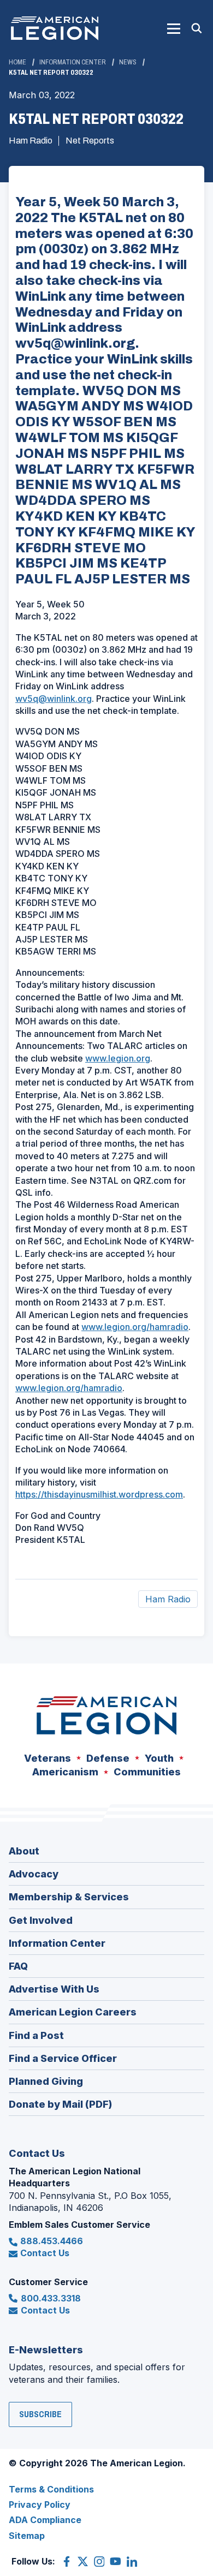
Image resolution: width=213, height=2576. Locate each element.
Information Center (73, 62)
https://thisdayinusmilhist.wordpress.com (99, 1494)
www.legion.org (118, 1058)
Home (17, 62)
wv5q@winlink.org (54, 699)
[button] (174, 28)
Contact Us (45, 2253)
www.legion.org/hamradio (135, 1327)
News (128, 62)
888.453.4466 (52, 2241)
